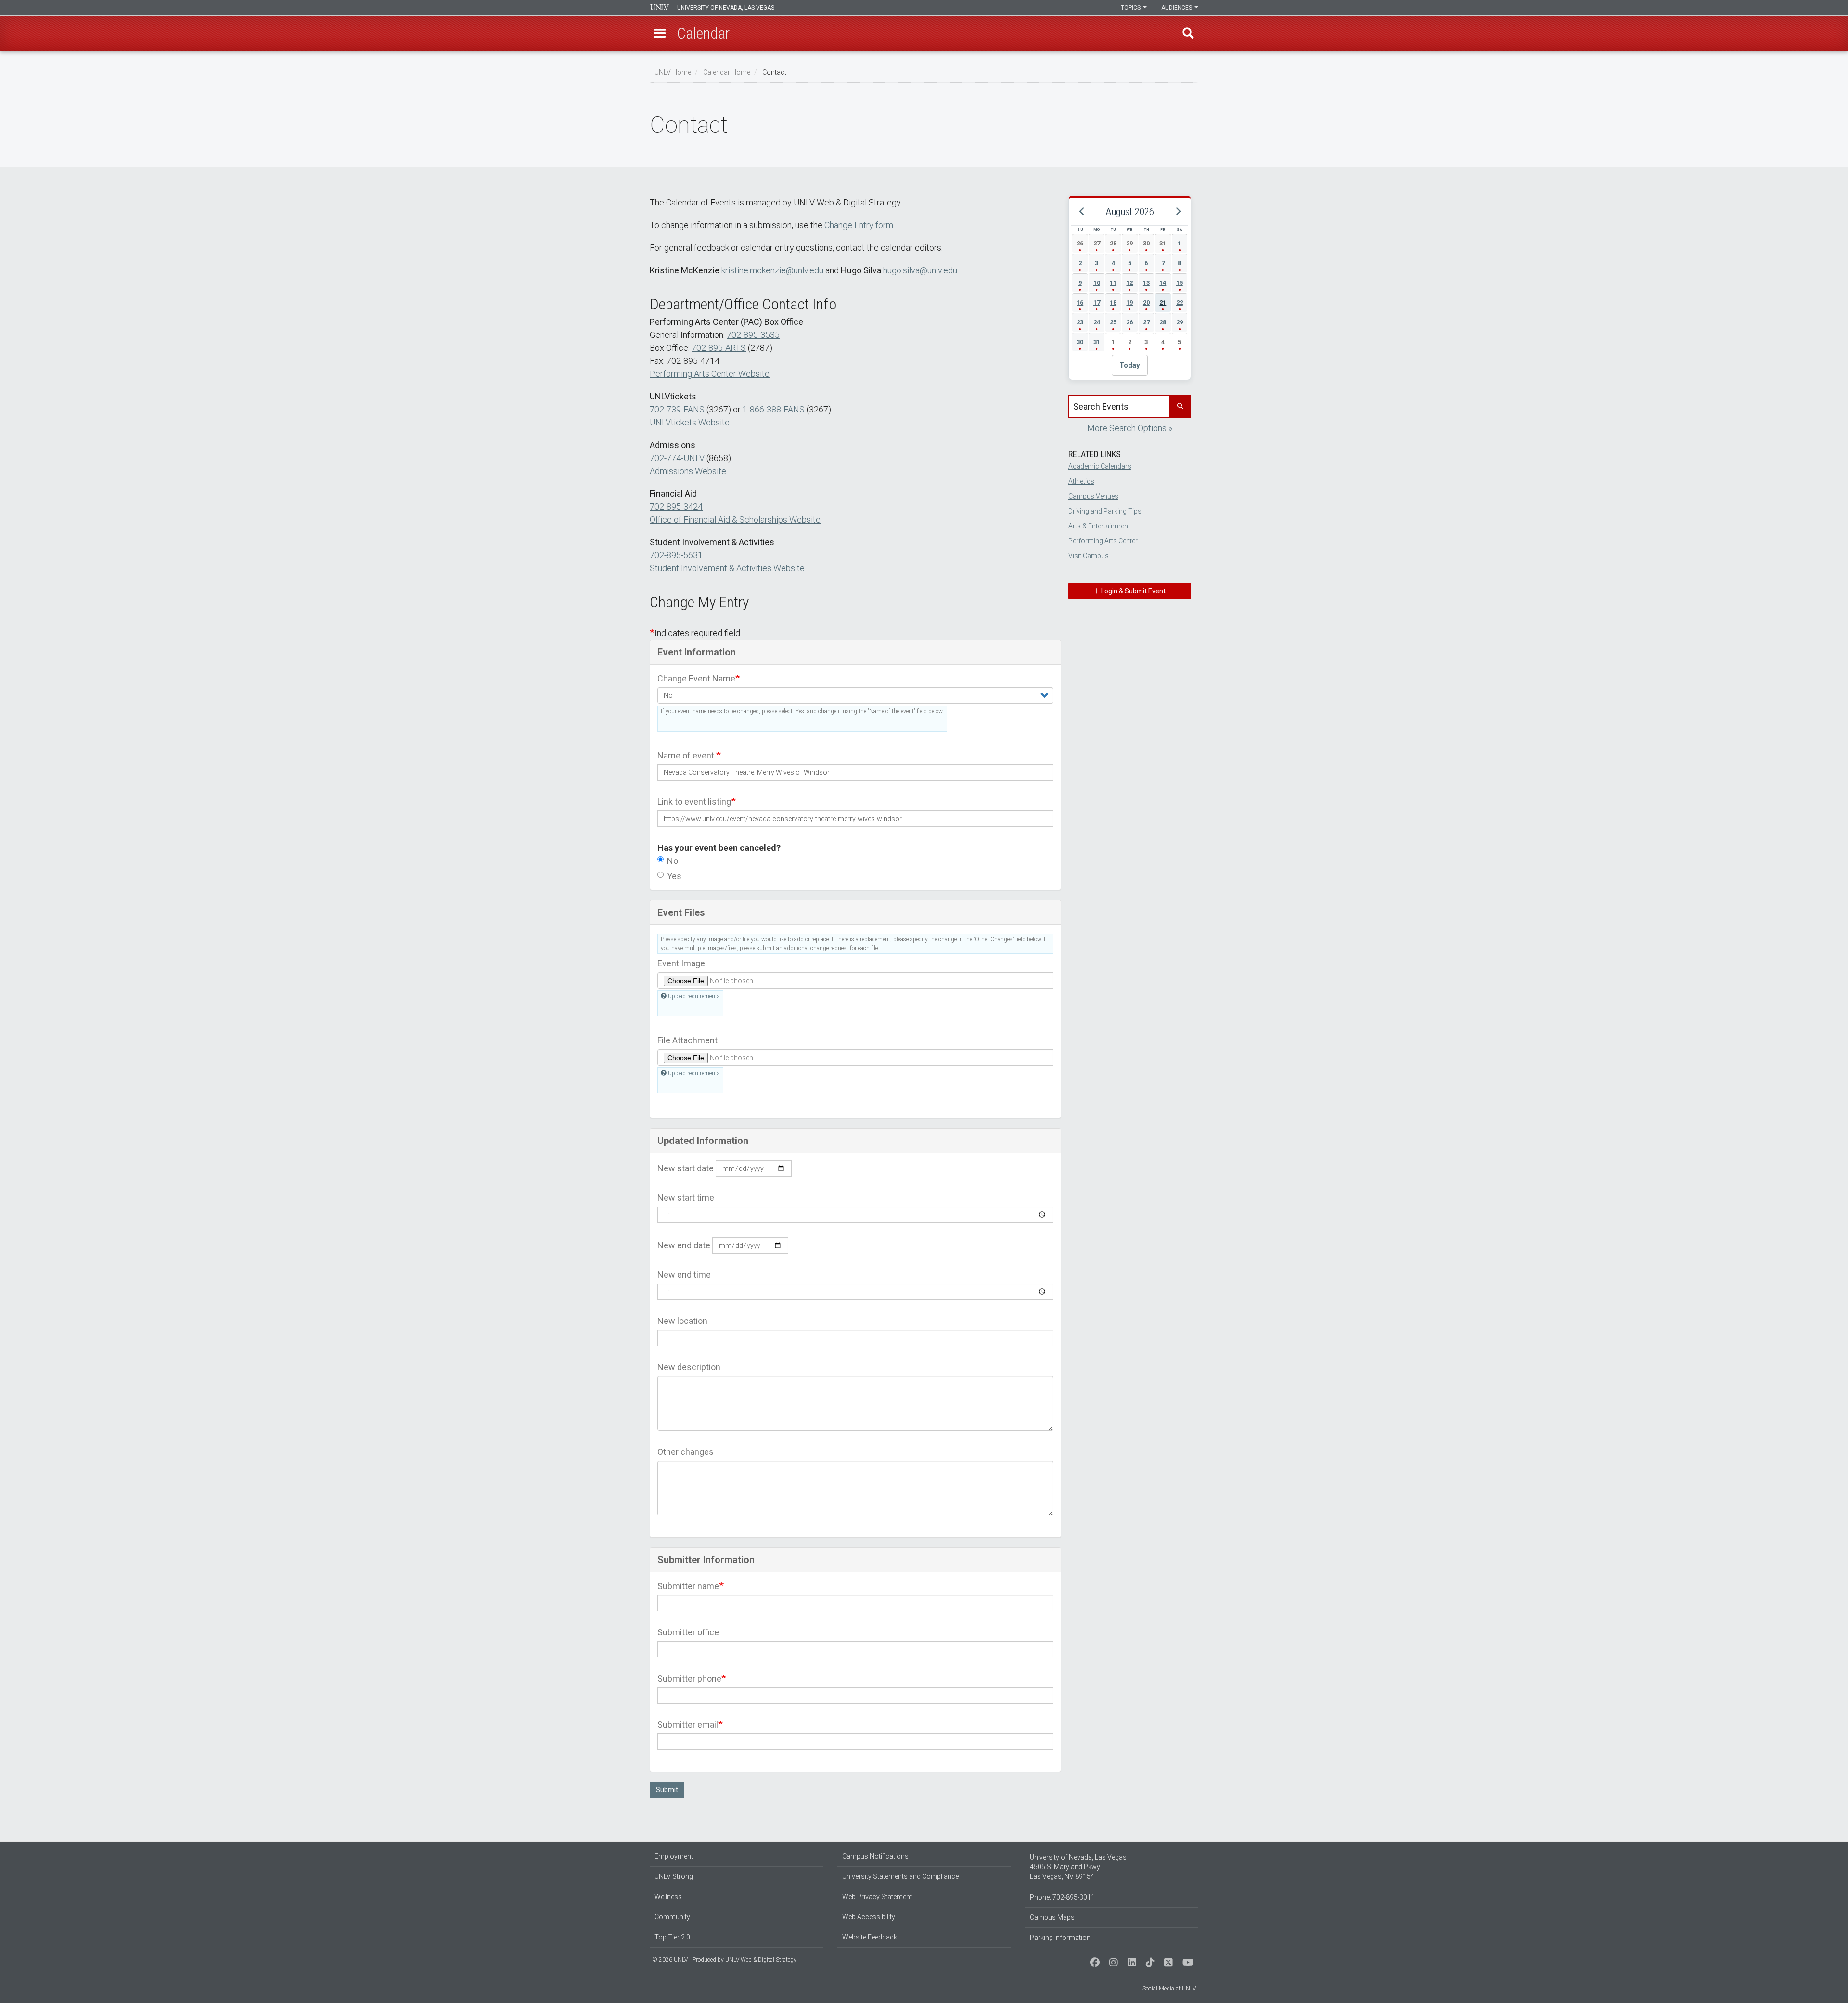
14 (1163, 283)
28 (1113, 243)
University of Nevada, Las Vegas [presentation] (726, 8)
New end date (684, 1245)
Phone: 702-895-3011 (1062, 1897)
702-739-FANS (677, 409)
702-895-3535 (753, 335)
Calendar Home (727, 72)
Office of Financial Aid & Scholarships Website (735, 520)
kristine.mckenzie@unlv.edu (772, 270)
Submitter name (688, 1586)
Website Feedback (870, 1937)
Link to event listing (694, 802)
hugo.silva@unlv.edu (920, 270)
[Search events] (1180, 406)
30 (1146, 243)
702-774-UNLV (677, 458)
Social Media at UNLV (1169, 1989)
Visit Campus (1089, 556)
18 (1113, 302)
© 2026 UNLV (670, 1960)
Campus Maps (1052, 1917)
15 (1180, 283)
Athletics (1081, 481)
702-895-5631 (676, 555)
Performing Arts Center (1103, 541)
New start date (686, 1168)
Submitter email (688, 1725)
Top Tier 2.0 (672, 1937)
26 (1080, 243)
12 (1129, 283)
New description (689, 1367)
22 (1180, 302)
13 (1146, 283)
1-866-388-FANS (774, 409)
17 (1097, 302)
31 (1163, 243)
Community (672, 1917)
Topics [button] (1131, 8)
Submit (667, 1790)
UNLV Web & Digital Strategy (761, 1960)
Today (1130, 365)
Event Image (681, 963)
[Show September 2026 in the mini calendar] (1178, 212)
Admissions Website (688, 471)
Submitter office (688, 1632)
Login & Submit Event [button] (1133, 591)
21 (1163, 302)
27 (1097, 243)
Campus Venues (1093, 496)
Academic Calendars (1100, 466)
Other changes (686, 1452)
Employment (674, 1856)
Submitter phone (689, 1678)
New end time (684, 1275)
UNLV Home (673, 72)
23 (1080, 322)
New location (682, 1321)
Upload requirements (694, 996)
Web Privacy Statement (877, 1897)
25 (1113, 322)
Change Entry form (859, 225)
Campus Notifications (875, 1856)
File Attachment (687, 1040)
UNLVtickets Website (690, 422)
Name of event (687, 755)
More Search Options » (1130, 428)
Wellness (668, 1897)
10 (1097, 283)
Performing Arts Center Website (710, 374)
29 (1129, 243)
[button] (660, 33)
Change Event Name (696, 678)
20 (1146, 302)
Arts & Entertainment (1099, 526)
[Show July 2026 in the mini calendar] (1082, 212)
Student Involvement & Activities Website (727, 568)
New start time (686, 1198)
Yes (674, 876)
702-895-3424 (676, 507)
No (673, 861)
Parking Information (1060, 1938)
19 (1129, 302)
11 (1113, 283)
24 (1097, 322)
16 (1080, 302)
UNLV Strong (674, 1876)
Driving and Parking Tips (1105, 511)
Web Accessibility (869, 1917)
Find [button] (1188, 33)
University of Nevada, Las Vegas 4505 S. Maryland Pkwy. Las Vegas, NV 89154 (1078, 1867)
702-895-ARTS (719, 348)
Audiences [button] (1177, 8)
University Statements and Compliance (900, 1876)
